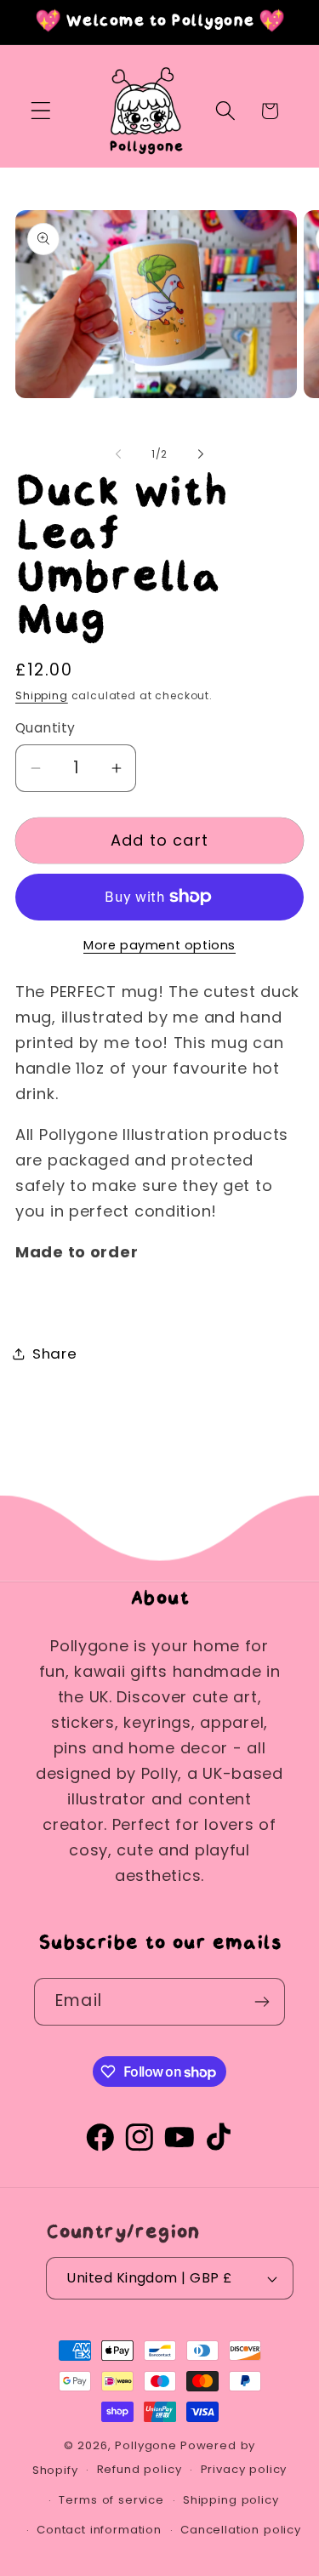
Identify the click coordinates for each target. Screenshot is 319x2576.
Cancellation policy (241, 2530)
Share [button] (55, 1354)
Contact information (99, 2530)
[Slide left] (118, 454)
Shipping (42, 695)
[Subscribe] (262, 2002)
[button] (41, 111)
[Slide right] (201, 454)
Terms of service (111, 2500)
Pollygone (146, 2445)
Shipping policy (231, 2500)
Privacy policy (244, 2469)
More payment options (159, 945)
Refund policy (140, 2469)
